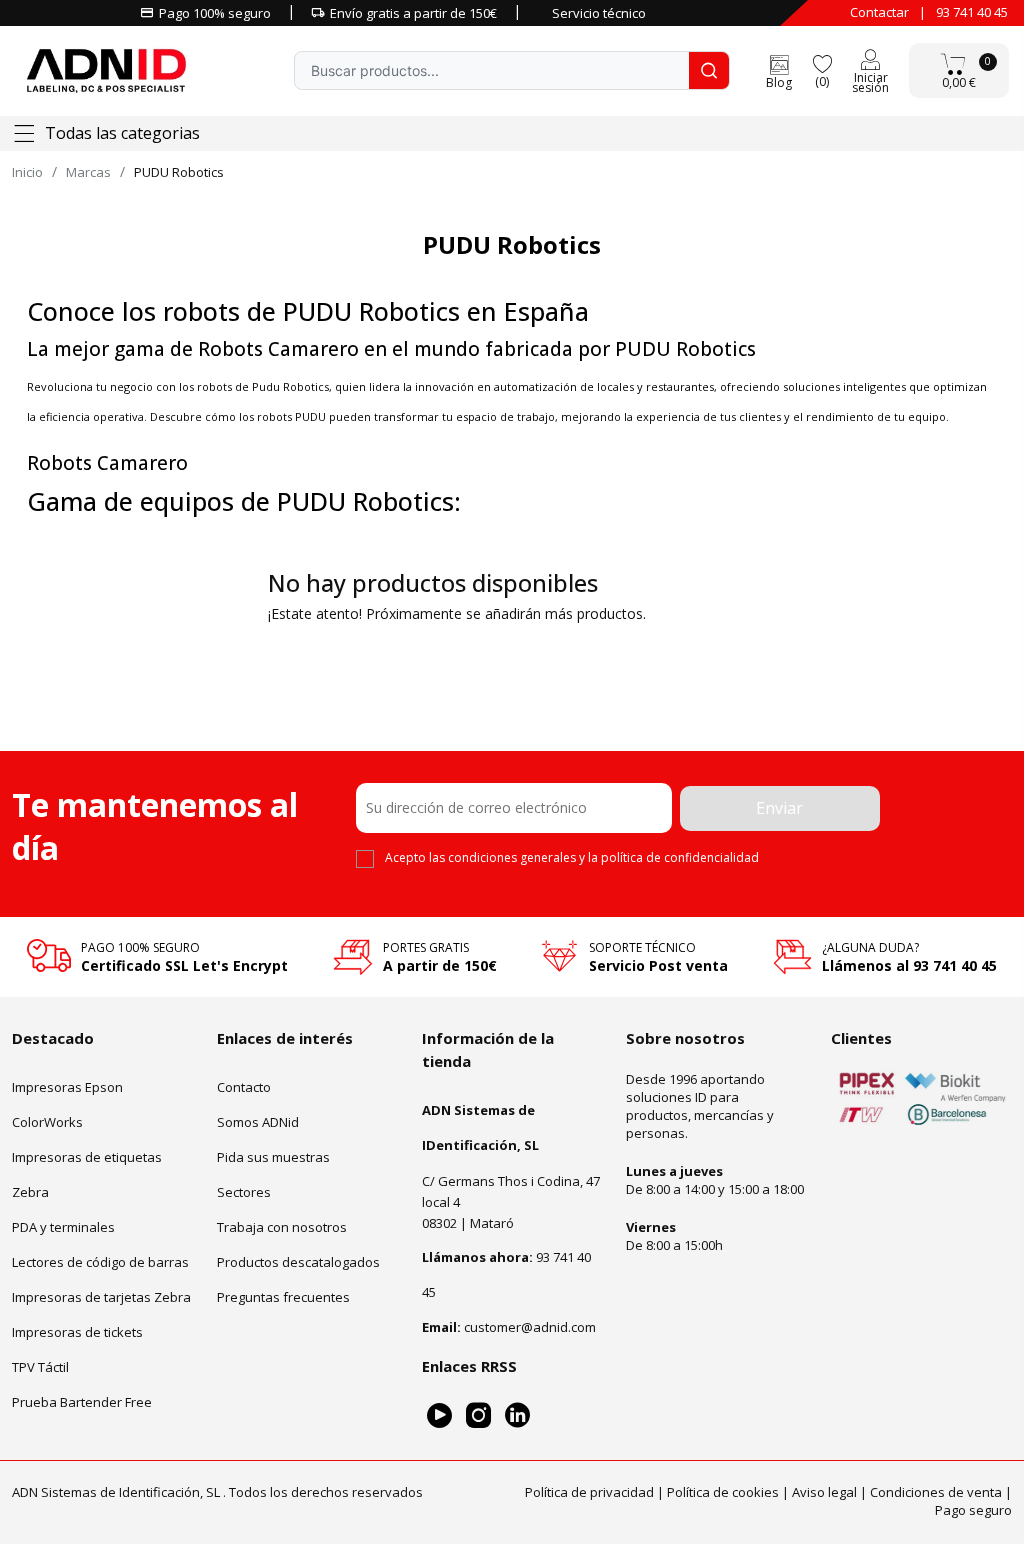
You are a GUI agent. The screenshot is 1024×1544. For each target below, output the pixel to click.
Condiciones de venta (936, 1491)
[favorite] (822, 62)
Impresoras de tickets (77, 1332)
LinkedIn (517, 1415)
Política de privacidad (589, 1491)
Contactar (879, 12)
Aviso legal (824, 1491)
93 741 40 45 (972, 12)
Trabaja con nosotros (282, 1227)
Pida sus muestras (273, 1157)
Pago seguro (973, 1509)
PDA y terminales (63, 1227)
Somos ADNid (258, 1122)
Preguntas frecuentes (283, 1297)
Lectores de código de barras (100, 1262)
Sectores (244, 1192)
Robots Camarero (107, 463)
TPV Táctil (40, 1367)
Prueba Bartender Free (82, 1402)
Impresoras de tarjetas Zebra (101, 1297)
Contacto (244, 1087)
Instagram (478, 1415)
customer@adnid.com (530, 1327)
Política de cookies (723, 1491)
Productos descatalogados (298, 1262)
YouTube (439, 1415)
